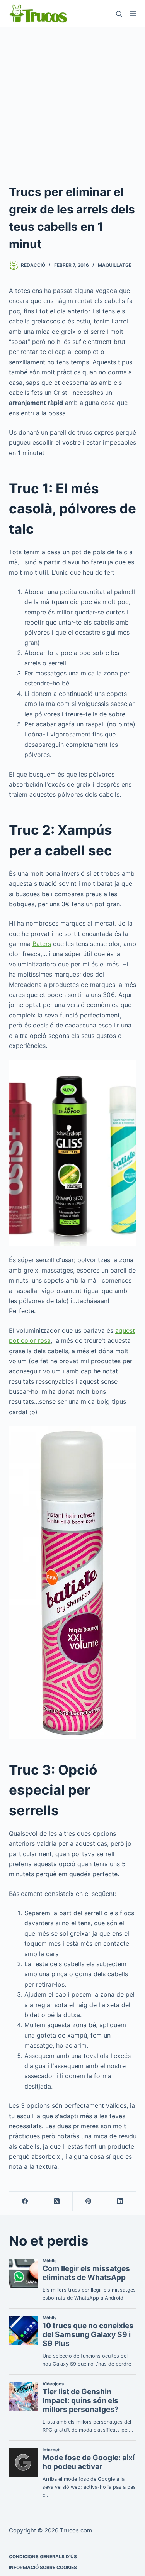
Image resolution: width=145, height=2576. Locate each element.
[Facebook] (25, 2201)
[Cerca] (119, 14)
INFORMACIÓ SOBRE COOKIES (43, 2567)
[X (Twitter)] (57, 2201)
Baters (42, 944)
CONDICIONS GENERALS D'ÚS (43, 2557)
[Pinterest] (89, 2201)
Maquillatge (115, 265)
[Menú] (133, 14)
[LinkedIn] (120, 2201)
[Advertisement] (72, 103)
